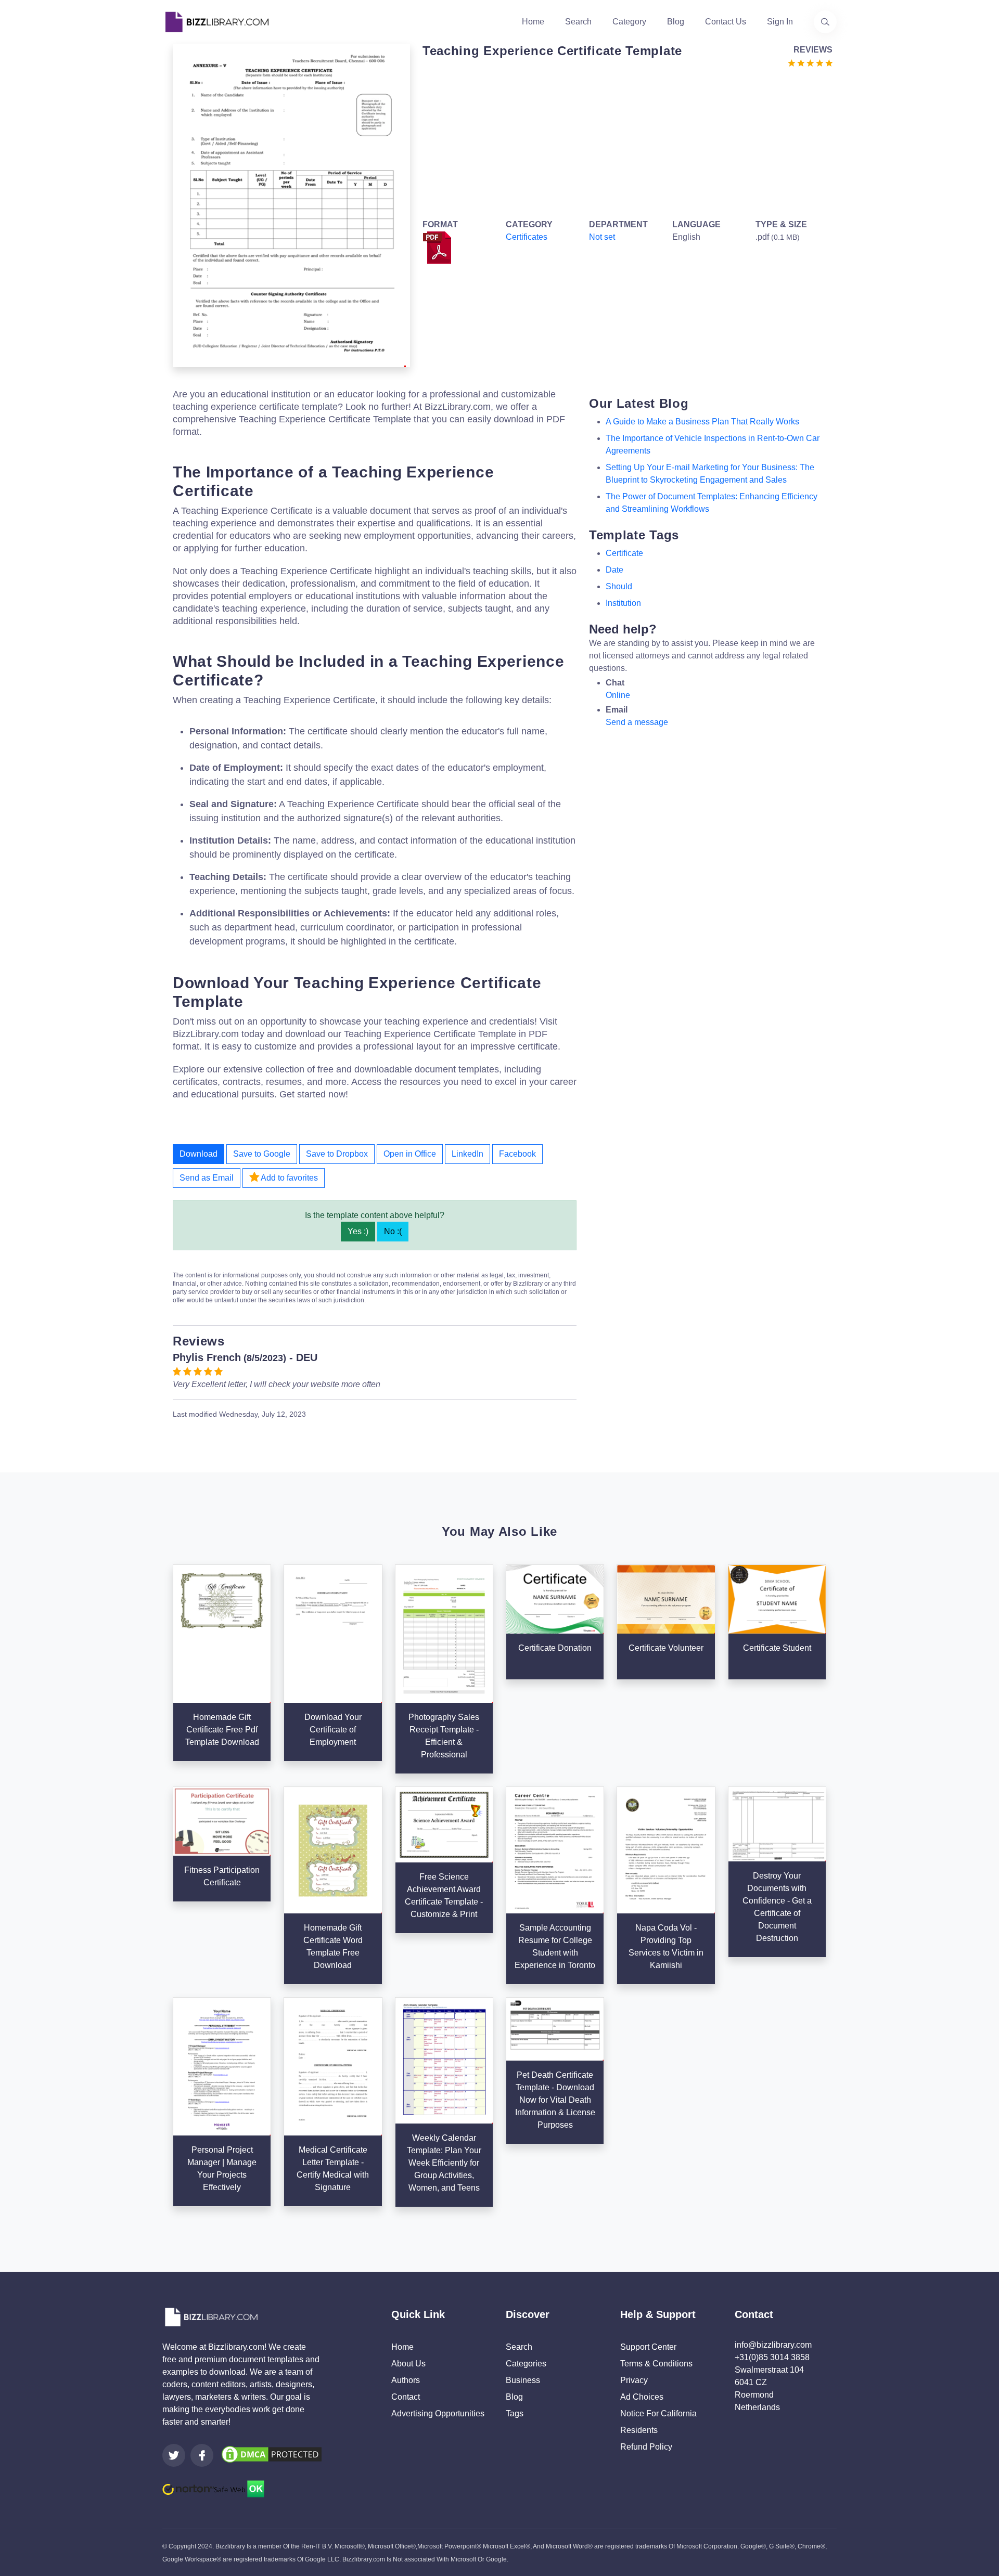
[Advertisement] (624, 141)
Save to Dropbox (337, 1154)
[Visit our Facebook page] (202, 2455)
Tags (515, 2413)
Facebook (517, 1154)
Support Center (648, 2347)
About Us (408, 2364)
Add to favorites (289, 1178)
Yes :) (358, 1231)
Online (618, 695)
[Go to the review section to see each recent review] (810, 62)
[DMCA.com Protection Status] (272, 2454)
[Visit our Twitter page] (174, 2455)
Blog (676, 22)
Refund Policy (646, 2447)
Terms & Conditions (656, 2364)
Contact (406, 2397)
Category (629, 22)
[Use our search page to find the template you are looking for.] (825, 22)
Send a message (637, 722)
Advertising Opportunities (438, 2413)
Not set (602, 237)
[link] (174, 2455)
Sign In (780, 22)
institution (623, 603)
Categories (526, 2364)
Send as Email (207, 1178)
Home (533, 22)
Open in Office (410, 1154)
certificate (624, 553)
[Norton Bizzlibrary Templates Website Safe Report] (213, 2488)
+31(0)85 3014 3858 (772, 2357)
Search (578, 22)
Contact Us (726, 22)
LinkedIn (468, 1154)
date (614, 570)
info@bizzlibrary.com (773, 2345)
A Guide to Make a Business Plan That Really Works (702, 422)
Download (198, 1154)
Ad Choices (642, 2397)
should (619, 586)
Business (523, 2380)
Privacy (634, 2380)
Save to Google (262, 1154)
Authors (406, 2380)
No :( (393, 1231)
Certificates (527, 237)
